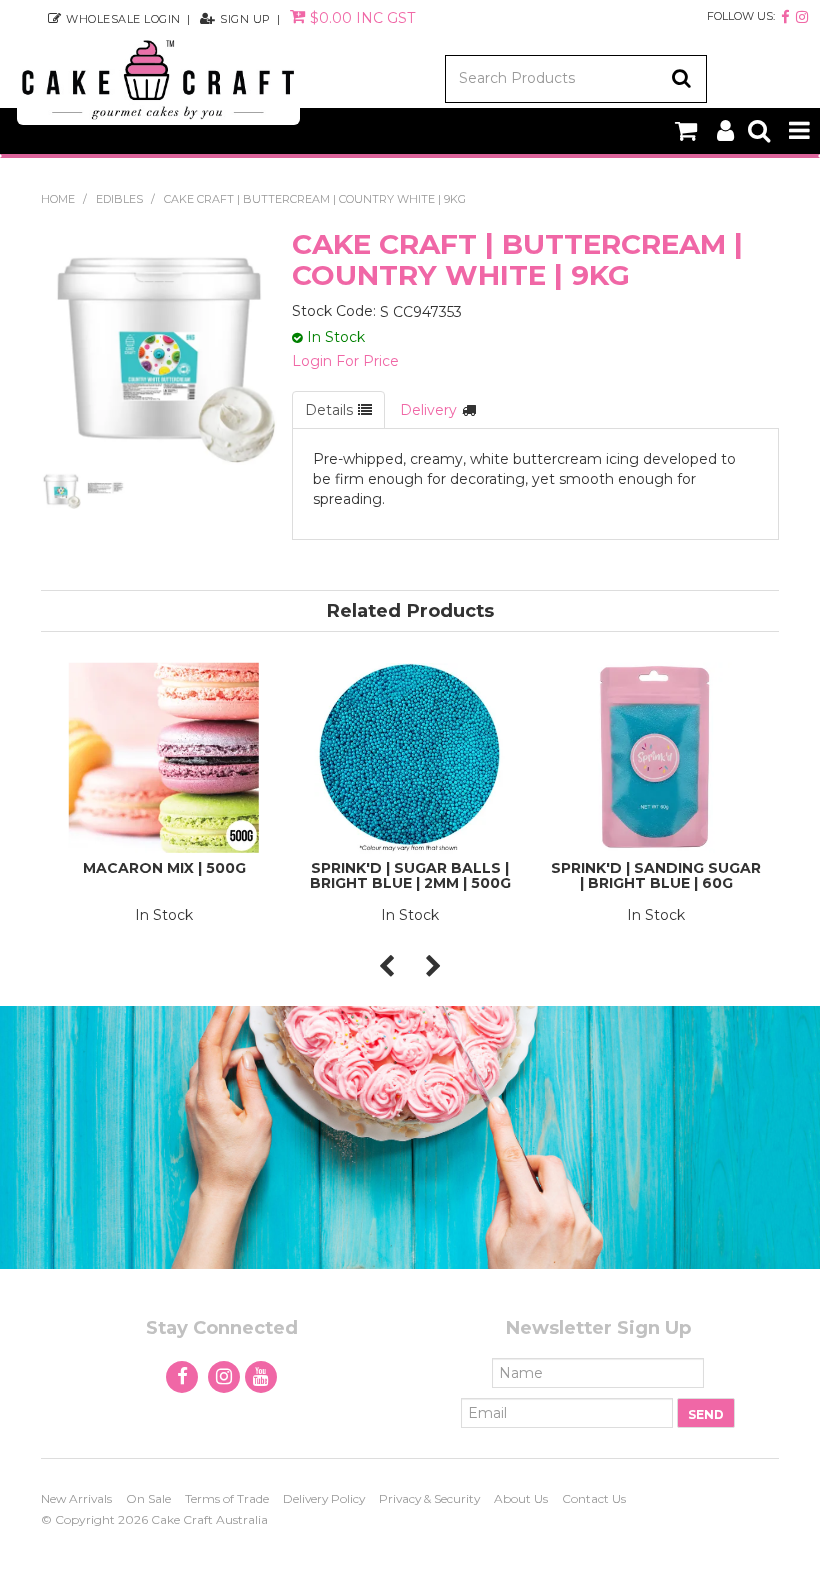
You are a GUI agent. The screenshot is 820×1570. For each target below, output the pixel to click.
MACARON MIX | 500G (164, 868)
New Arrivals (76, 1498)
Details (329, 410)
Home (58, 199)
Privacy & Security (429, 1498)
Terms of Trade (227, 1498)
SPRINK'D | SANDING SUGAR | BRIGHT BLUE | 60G (656, 875)
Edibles (119, 199)
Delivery (428, 410)
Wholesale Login (123, 18)
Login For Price (345, 361)
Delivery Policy (324, 1498)
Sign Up (245, 18)
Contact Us (594, 1498)
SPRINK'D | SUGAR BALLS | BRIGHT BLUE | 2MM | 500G (410, 875)
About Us (521, 1498)
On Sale (148, 1498)
